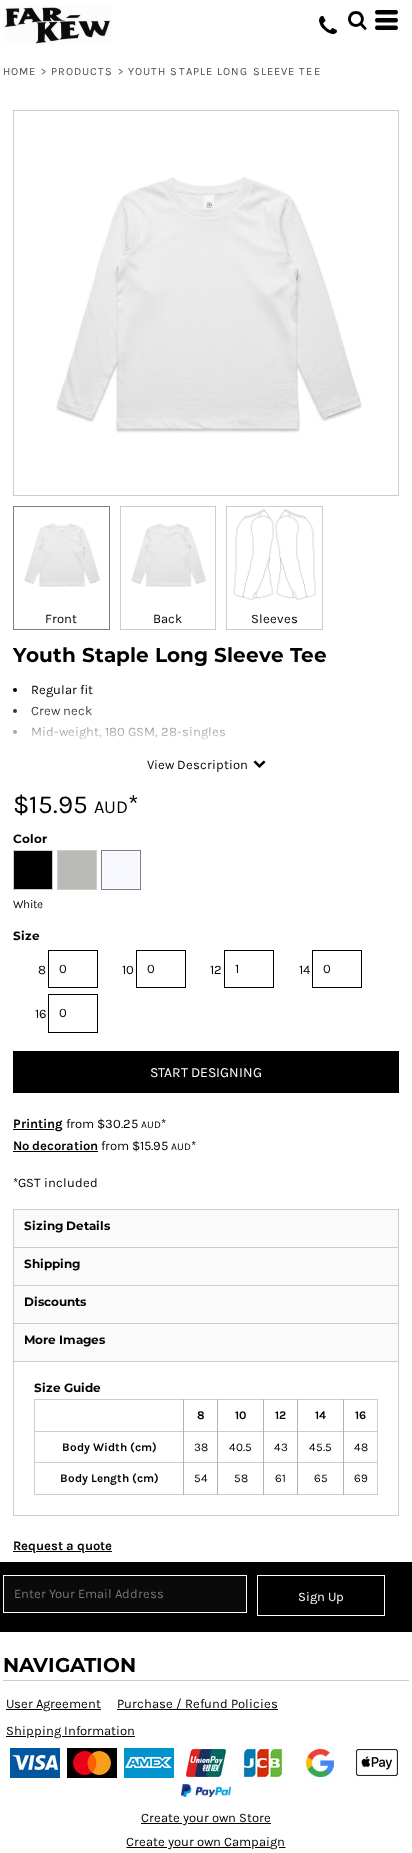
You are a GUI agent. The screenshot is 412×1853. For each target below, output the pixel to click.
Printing (38, 1123)
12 (216, 969)
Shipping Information (70, 1730)
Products (82, 71)
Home (19, 71)
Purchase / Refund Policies (197, 1703)
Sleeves (274, 618)
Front (61, 618)
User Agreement (53, 1703)
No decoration (55, 1145)
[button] (357, 20)
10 (128, 969)
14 (304, 969)
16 (40, 1013)
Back (167, 618)
